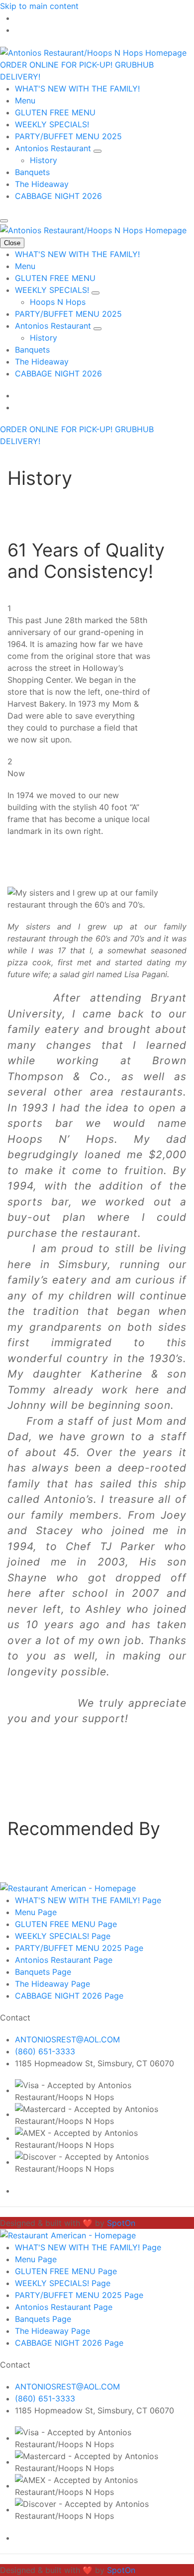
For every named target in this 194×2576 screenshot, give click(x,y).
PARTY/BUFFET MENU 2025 (68, 136)
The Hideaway (42, 184)
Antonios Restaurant (54, 148)
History (44, 160)
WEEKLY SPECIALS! (52, 124)
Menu (25, 100)
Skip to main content (39, 6)
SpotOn (121, 2223)
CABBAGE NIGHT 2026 (58, 196)
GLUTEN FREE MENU (55, 112)
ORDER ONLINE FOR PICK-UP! (57, 65)
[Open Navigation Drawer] (4, 221)
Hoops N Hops (58, 302)
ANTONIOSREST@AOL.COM (67, 2039)
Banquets (32, 172)
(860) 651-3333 (45, 2051)
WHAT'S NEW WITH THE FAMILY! (77, 89)
